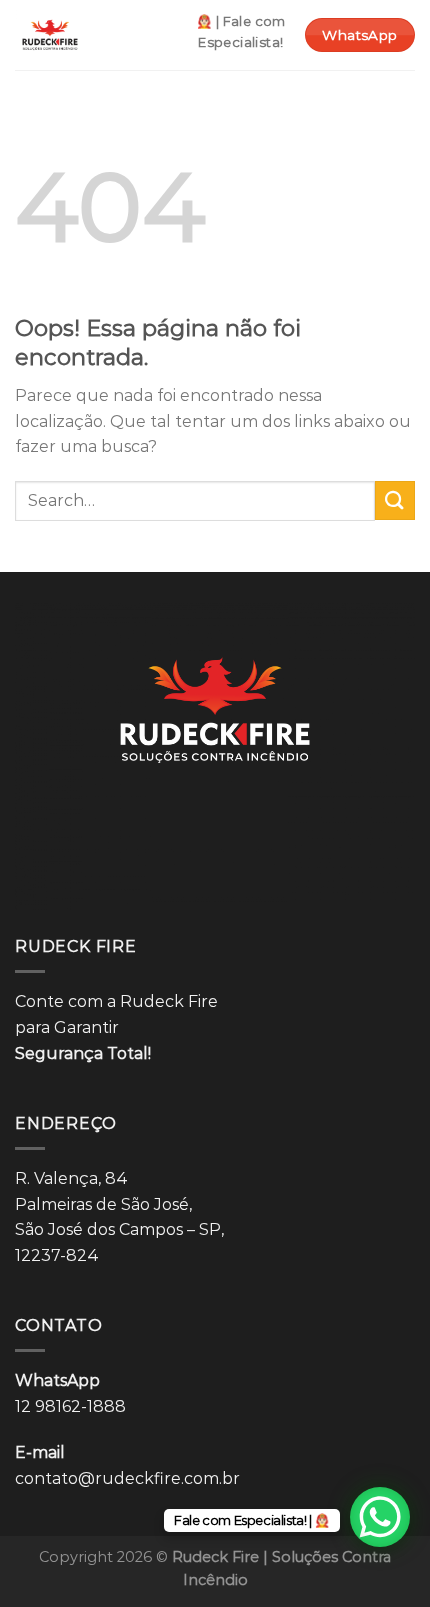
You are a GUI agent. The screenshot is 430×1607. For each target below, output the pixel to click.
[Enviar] (395, 500)
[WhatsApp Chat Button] (380, 1517)
